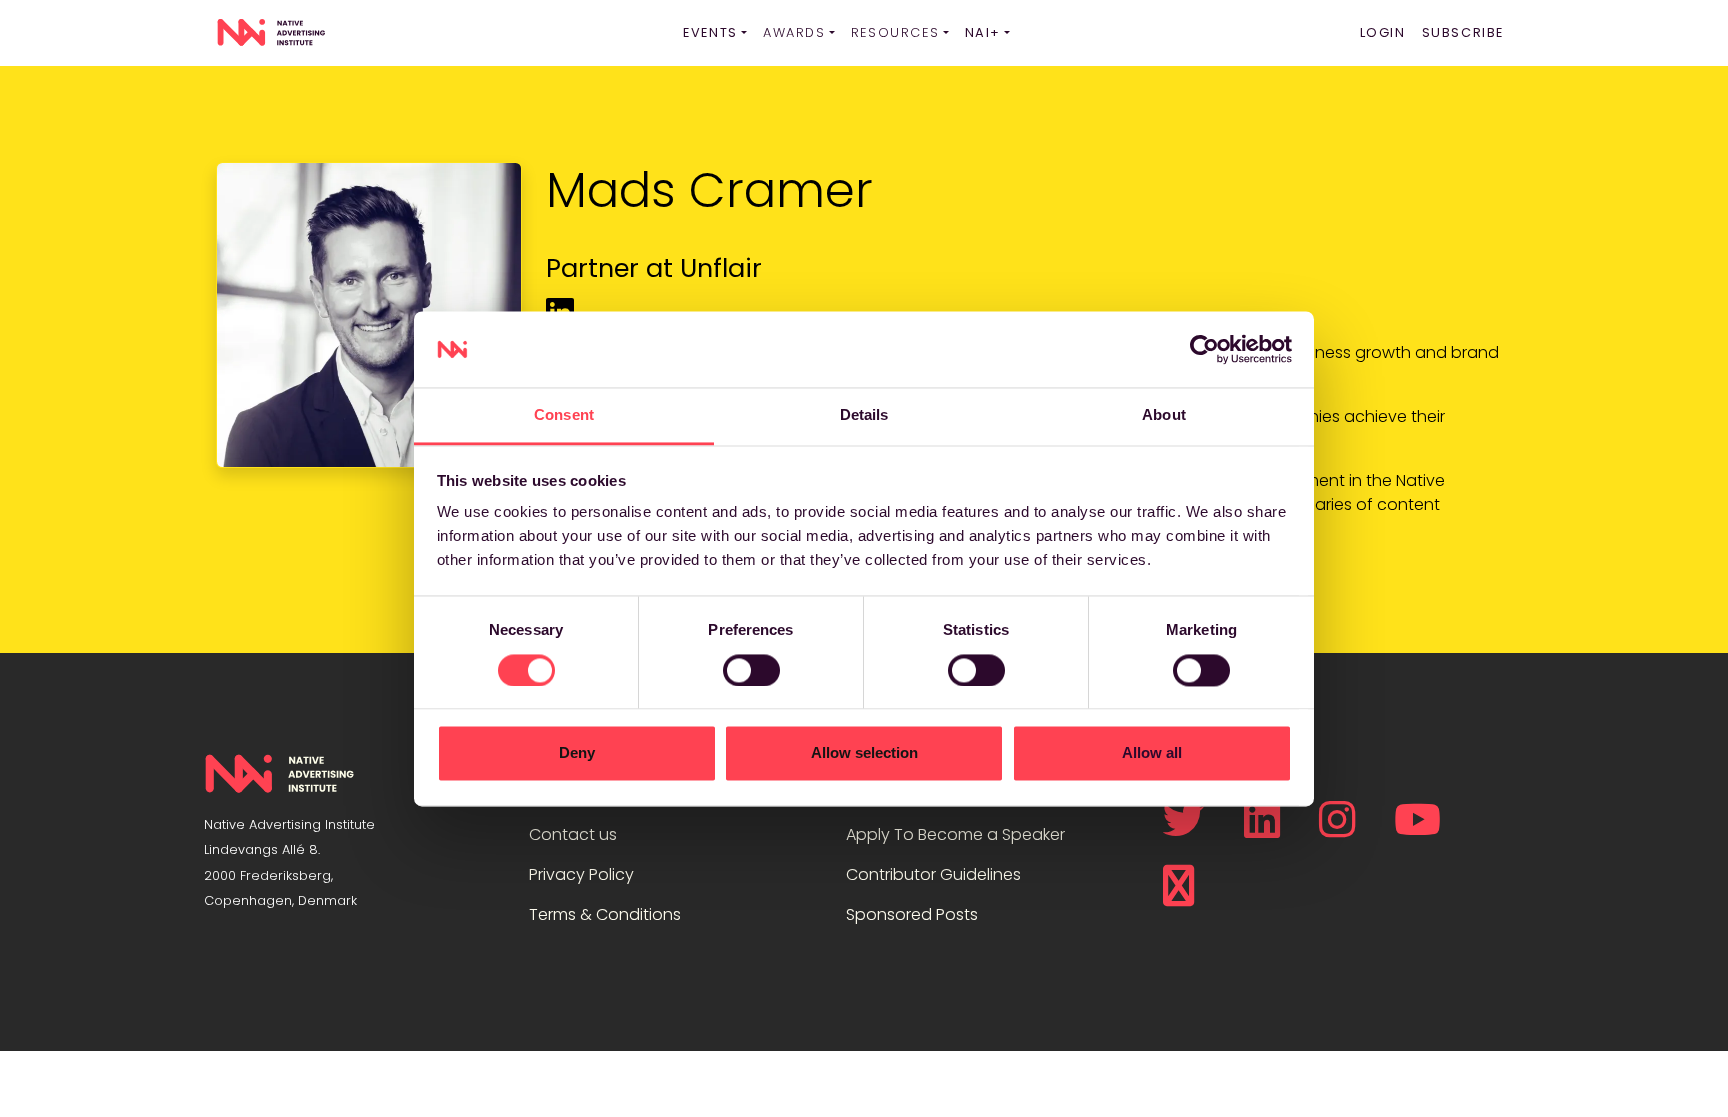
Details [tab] (864, 415)
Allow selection (864, 753)
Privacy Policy (581, 874)
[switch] (751, 670)
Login (1383, 32)
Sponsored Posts (912, 914)
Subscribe (1463, 32)
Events (710, 32)
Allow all (1152, 753)
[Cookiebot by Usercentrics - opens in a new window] (1204, 349)
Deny (577, 753)
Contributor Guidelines (933, 874)
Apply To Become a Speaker (955, 834)
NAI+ (983, 32)
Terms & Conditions (605, 914)
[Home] (271, 33)
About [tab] (1164, 415)
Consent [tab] (564, 415)
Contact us (573, 834)
